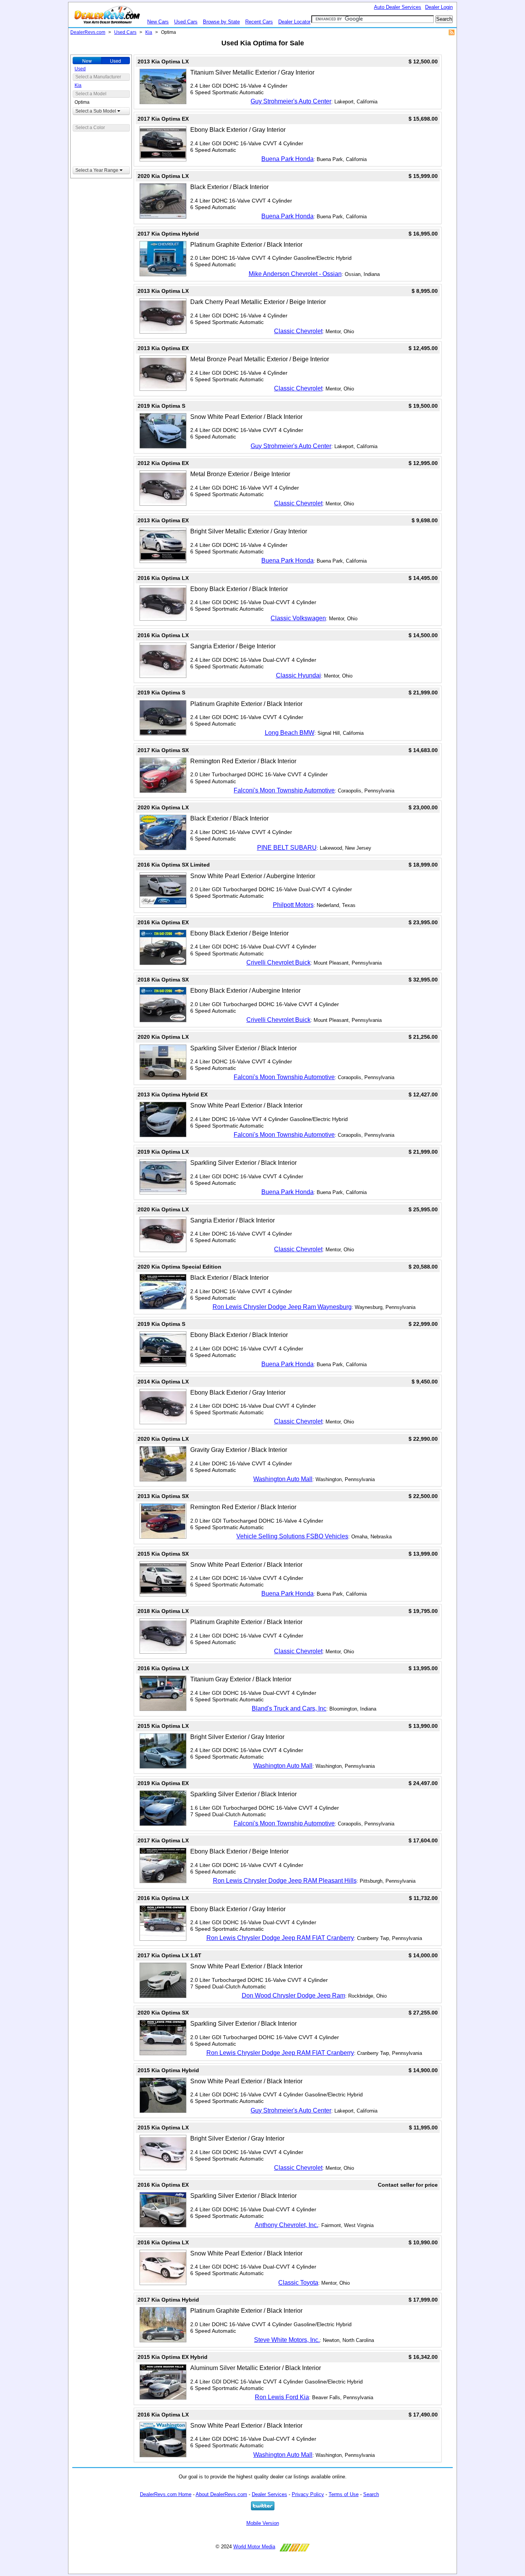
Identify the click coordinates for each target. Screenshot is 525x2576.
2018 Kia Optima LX (163, 1611)
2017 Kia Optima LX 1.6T (169, 1955)
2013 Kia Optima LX (163, 61)
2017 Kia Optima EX (163, 119)
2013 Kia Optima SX (163, 1496)
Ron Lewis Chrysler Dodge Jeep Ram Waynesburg (282, 1307)
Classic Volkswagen (298, 618)
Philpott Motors (293, 905)
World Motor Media (254, 2547)
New (87, 61)
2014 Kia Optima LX (163, 1382)
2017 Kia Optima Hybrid (168, 234)
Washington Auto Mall (283, 1479)
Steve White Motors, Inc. (287, 2340)
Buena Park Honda (287, 159)
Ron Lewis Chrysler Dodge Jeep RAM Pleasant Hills (285, 1881)
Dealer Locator (294, 22)
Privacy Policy (308, 2494)
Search (371, 2494)
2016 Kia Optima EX (163, 922)
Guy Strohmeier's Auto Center (291, 101)
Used (115, 61)
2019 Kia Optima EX (163, 1783)
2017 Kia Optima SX (163, 750)
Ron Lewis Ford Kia (282, 2397)
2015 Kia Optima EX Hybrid (173, 2357)
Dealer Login (439, 7)
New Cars (158, 22)
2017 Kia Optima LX (163, 1840)
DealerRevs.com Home (166, 2494)
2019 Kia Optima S (161, 406)
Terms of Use (344, 2494)
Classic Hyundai (298, 675)
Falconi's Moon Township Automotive (284, 790)
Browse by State (221, 22)
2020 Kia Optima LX (163, 176)
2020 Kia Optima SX (163, 2013)
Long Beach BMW (290, 733)
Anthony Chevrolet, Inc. (287, 2225)
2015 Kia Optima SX (163, 1554)
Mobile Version (263, 2523)
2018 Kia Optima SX (163, 980)
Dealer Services (269, 2494)
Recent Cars (259, 22)
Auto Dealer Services (398, 7)
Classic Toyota (298, 2283)
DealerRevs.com (88, 32)
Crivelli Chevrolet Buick (278, 962)
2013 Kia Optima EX (163, 348)
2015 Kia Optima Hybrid (168, 2070)
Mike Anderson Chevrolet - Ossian (295, 274)
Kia (149, 32)
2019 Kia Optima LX (163, 1152)
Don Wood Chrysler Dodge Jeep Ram (293, 1996)
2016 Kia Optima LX (163, 578)
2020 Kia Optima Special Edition (179, 1267)
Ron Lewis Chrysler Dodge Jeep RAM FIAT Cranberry (280, 1938)
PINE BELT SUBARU (287, 848)
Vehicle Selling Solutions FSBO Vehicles (292, 1536)
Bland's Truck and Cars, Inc (289, 1708)
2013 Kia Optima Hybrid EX (173, 1095)
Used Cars (186, 22)
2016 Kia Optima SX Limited (174, 865)
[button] (101, 111)
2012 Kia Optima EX (163, 463)
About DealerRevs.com (221, 2494)
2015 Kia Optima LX (163, 1726)
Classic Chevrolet (298, 331)
